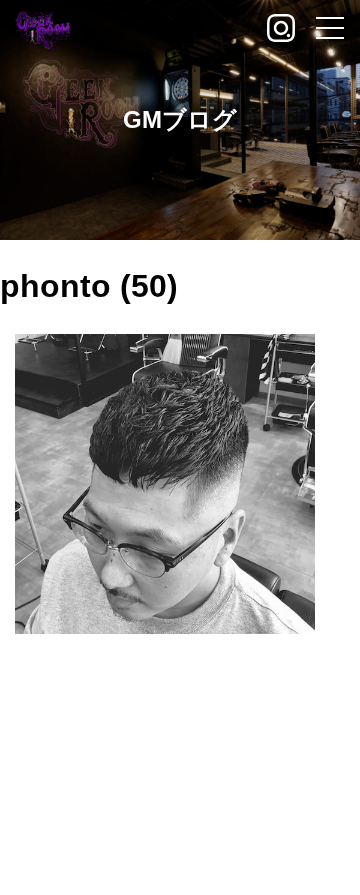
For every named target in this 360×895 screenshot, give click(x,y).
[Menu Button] (330, 30)
